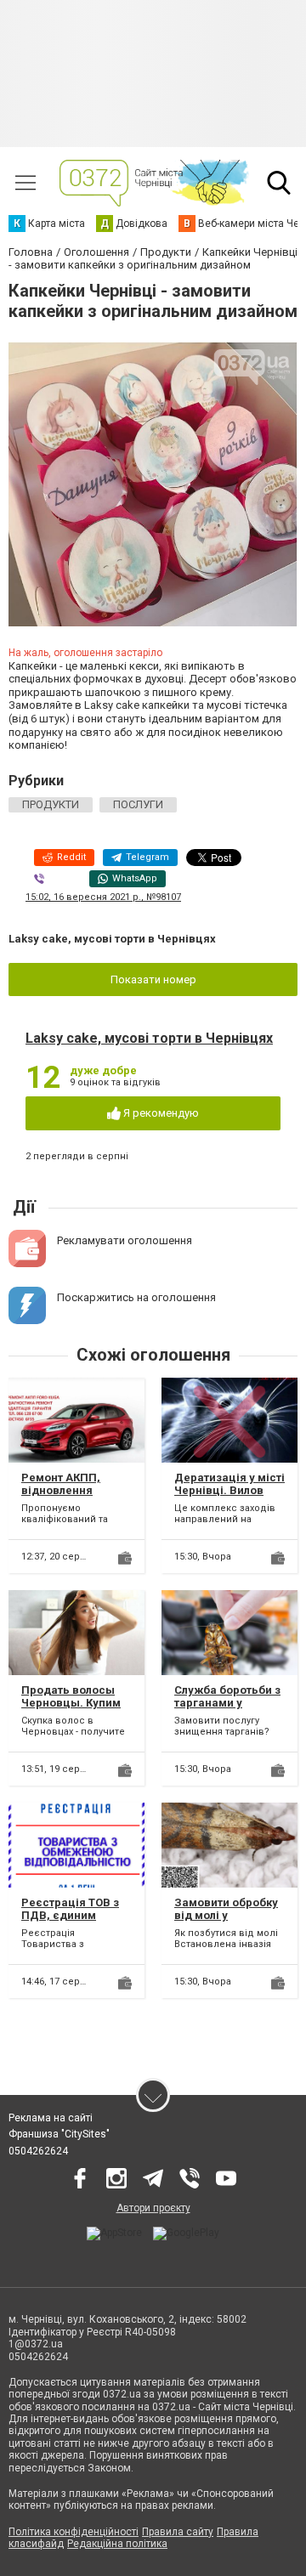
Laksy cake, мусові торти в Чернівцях (149, 1038)
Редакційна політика (117, 2544)
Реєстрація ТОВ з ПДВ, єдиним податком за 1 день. (70, 1922)
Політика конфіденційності (74, 2532)
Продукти (51, 804)
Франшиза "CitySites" (59, 2134)
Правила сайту (178, 2532)
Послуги (138, 804)
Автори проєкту (153, 2208)
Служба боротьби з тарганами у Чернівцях (227, 1703)
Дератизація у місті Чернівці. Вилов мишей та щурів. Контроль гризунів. (229, 1497)
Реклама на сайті (51, 2118)
